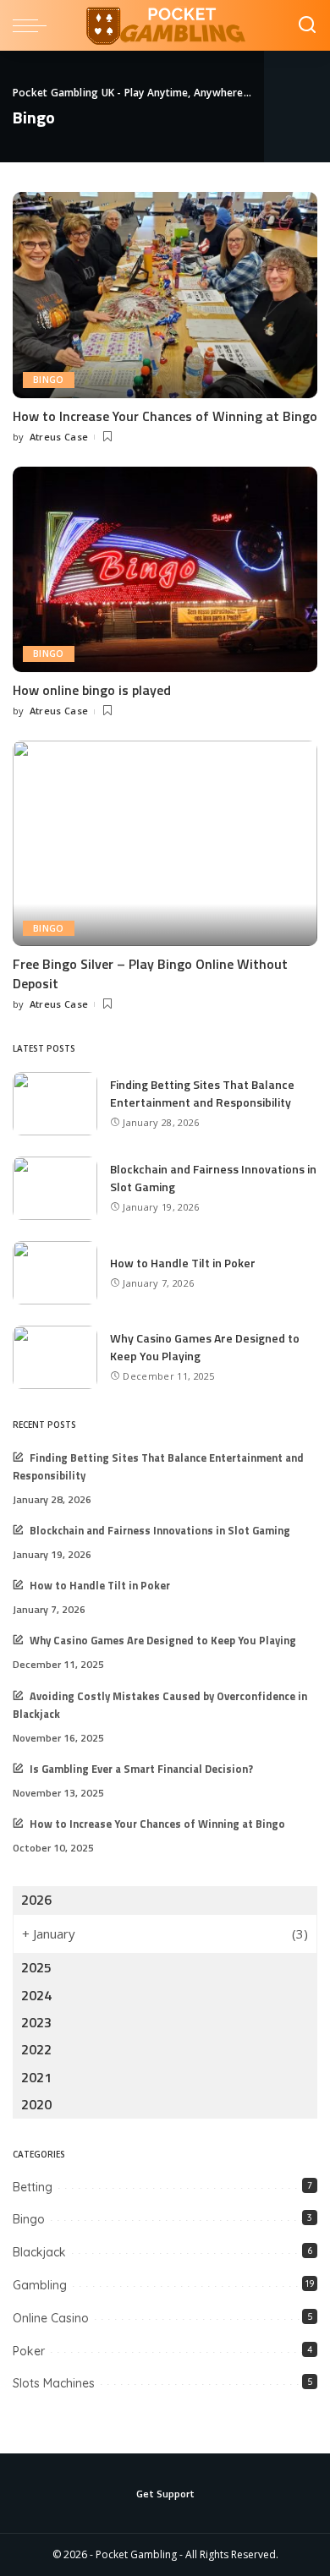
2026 (36, 1900)
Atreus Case (59, 437)
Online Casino (51, 2318)
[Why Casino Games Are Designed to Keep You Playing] (55, 1357)
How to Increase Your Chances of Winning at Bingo (165, 416)
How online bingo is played (92, 690)
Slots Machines (54, 2383)
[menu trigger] (34, 25)
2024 (36, 1995)
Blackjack (39, 2252)
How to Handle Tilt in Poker (183, 1263)
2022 (36, 2049)
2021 (36, 2077)
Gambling (40, 2285)
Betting (33, 2187)
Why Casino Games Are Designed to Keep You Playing (163, 1641)
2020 (36, 2104)
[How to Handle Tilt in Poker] (55, 1273)
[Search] (307, 25)
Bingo (49, 380)
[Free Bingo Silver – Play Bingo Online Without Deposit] (165, 843)
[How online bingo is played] (165, 569)
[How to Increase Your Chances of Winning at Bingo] (165, 295)
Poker (29, 2351)
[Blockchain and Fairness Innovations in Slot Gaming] (55, 1188)
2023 (36, 2022)
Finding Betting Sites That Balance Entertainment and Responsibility (202, 1093)
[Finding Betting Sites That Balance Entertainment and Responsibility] (55, 1104)
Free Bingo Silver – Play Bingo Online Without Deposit (150, 973)
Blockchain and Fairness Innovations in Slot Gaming (160, 1531)
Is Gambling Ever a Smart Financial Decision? (141, 1769)
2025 (36, 1967)
